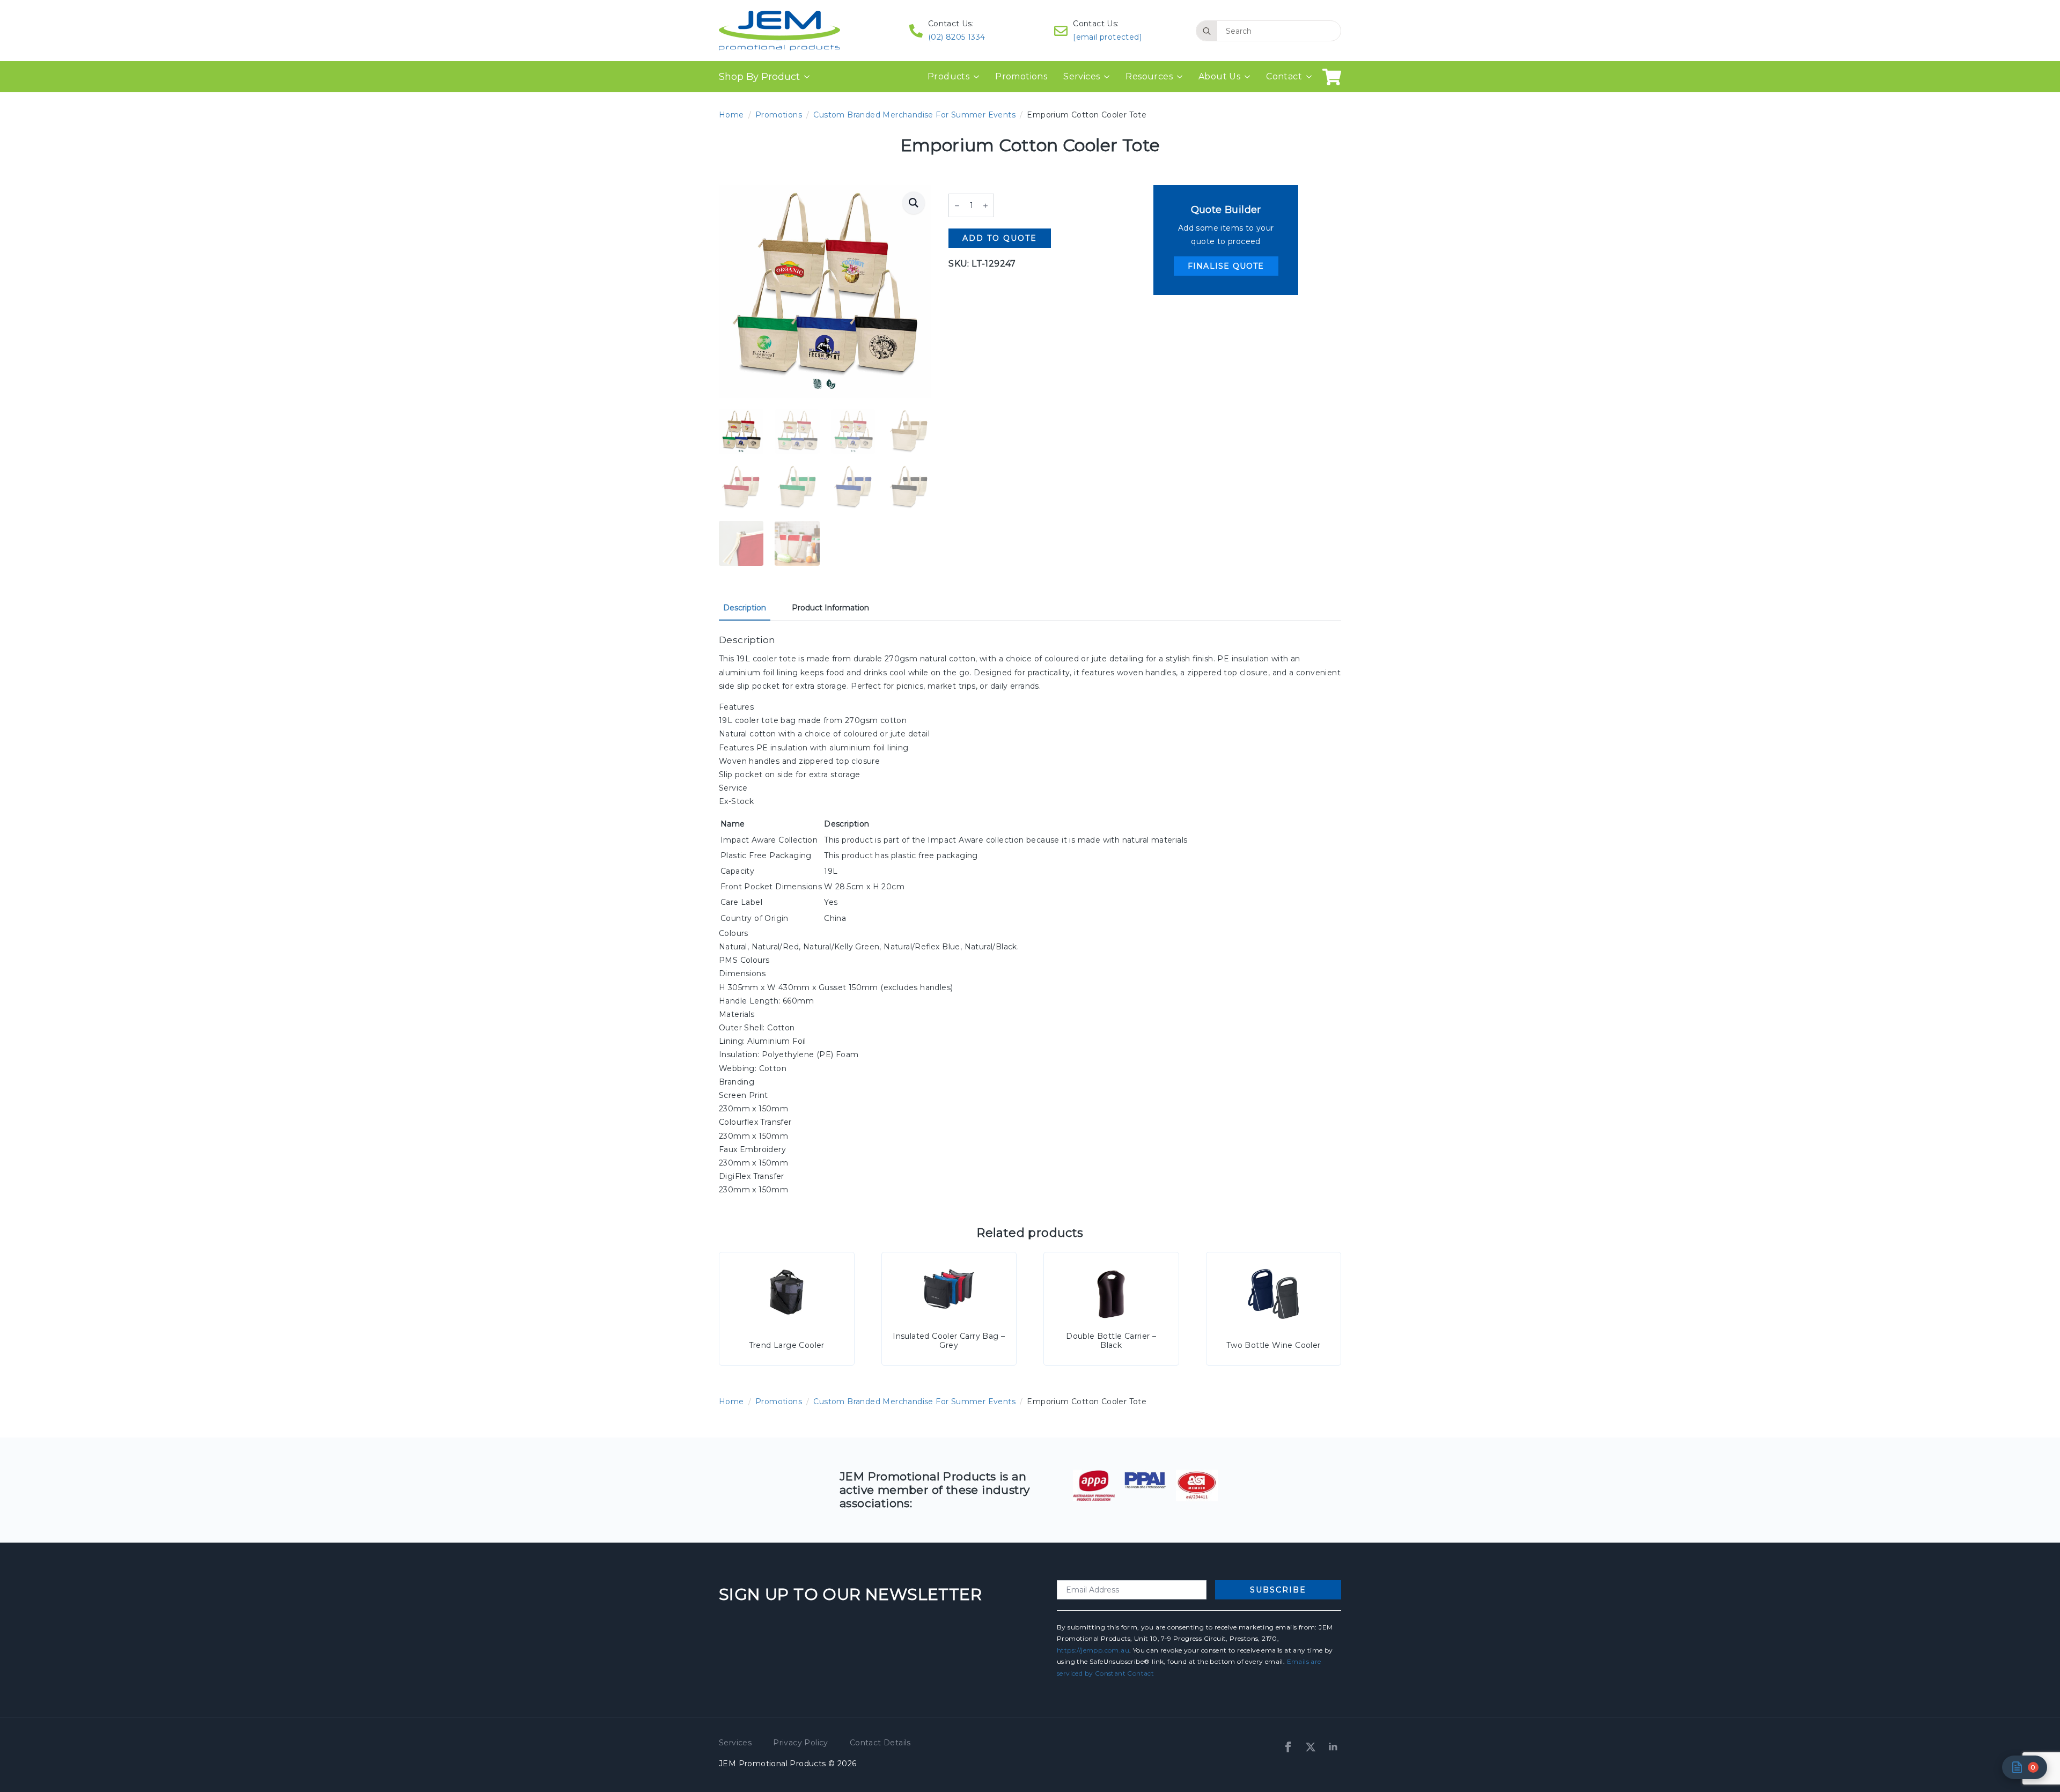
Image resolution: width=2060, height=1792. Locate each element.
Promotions (1021, 76)
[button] (914, 203)
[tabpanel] (1030, 915)
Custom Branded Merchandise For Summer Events (914, 115)
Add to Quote (1000, 238)
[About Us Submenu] (1249, 77)
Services (1081, 76)
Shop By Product (759, 77)
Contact (1284, 76)
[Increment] (985, 206)
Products (948, 76)
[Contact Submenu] (1311, 77)
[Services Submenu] (1109, 77)
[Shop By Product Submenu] (805, 77)
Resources (1149, 76)
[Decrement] (957, 206)
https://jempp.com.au (1093, 1650)
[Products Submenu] (978, 77)
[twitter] (1311, 1747)
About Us (1219, 76)
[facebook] (1288, 1747)
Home (731, 115)
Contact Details (880, 1743)
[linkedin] (1333, 1747)
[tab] (745, 608)
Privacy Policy (801, 1743)
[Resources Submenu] (1182, 77)
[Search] (1207, 31)
